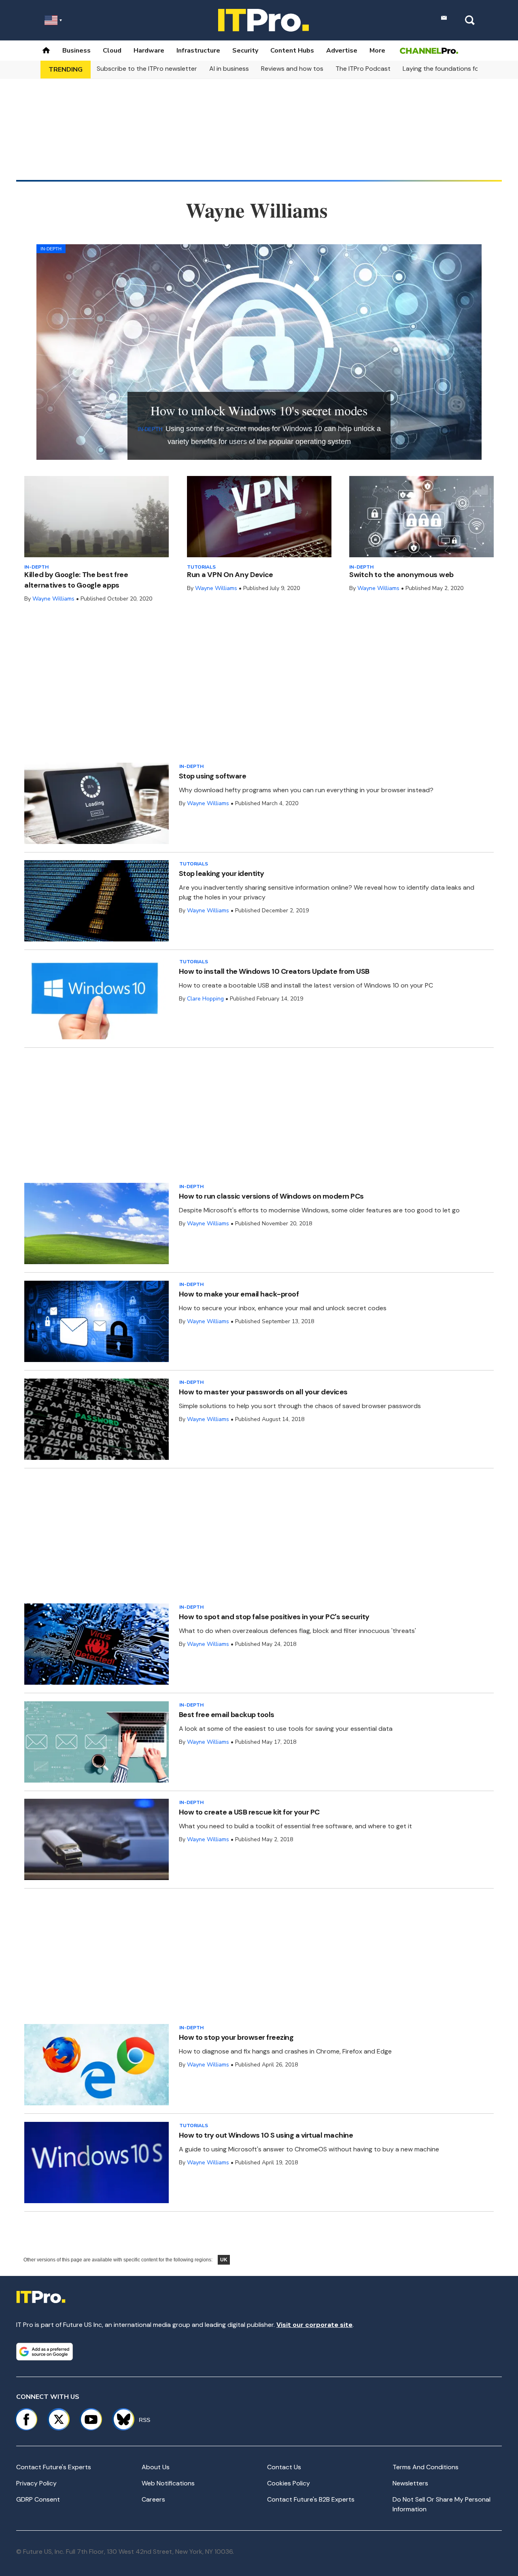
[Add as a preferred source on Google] (45, 2352)
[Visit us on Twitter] (59, 2419)
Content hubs (292, 51)
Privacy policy (36, 2483)
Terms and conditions (426, 2467)
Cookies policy (289, 2483)
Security (245, 51)
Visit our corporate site (314, 2325)
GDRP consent (38, 2499)
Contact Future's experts (54, 2467)
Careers (153, 2499)
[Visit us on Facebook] (26, 2419)
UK (224, 2260)
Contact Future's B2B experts (311, 2499)
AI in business (229, 69)
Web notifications (168, 2483)
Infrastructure (198, 51)
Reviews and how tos (292, 69)
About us (156, 2467)
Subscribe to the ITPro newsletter (147, 69)
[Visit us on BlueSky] (120, 2419)
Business (76, 51)
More (377, 51)
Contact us (284, 2467)
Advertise (342, 51)
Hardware (149, 51)
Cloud (112, 51)
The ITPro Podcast (363, 69)
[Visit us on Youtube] (91, 2419)
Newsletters (410, 2483)
